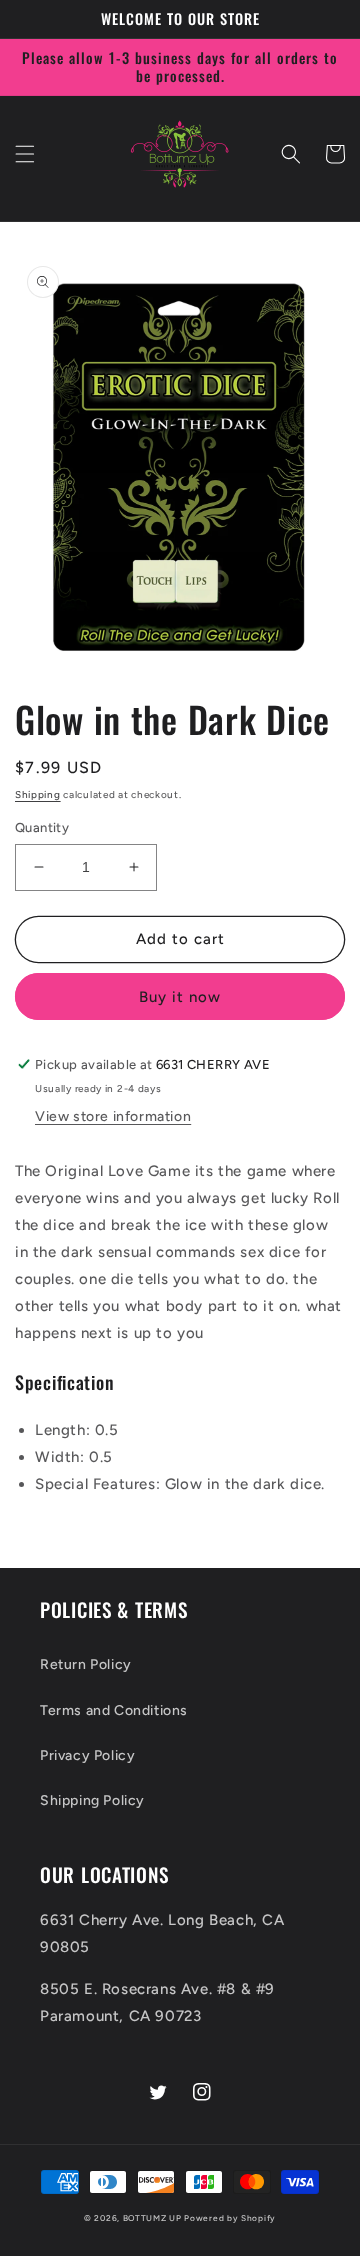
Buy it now (180, 997)
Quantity (42, 827)
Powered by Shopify (230, 2218)
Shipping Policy (92, 1800)
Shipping (38, 794)
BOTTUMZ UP (154, 2218)
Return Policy (86, 1664)
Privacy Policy (87, 1755)
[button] (25, 154)
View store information (113, 1116)
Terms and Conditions (114, 1710)
